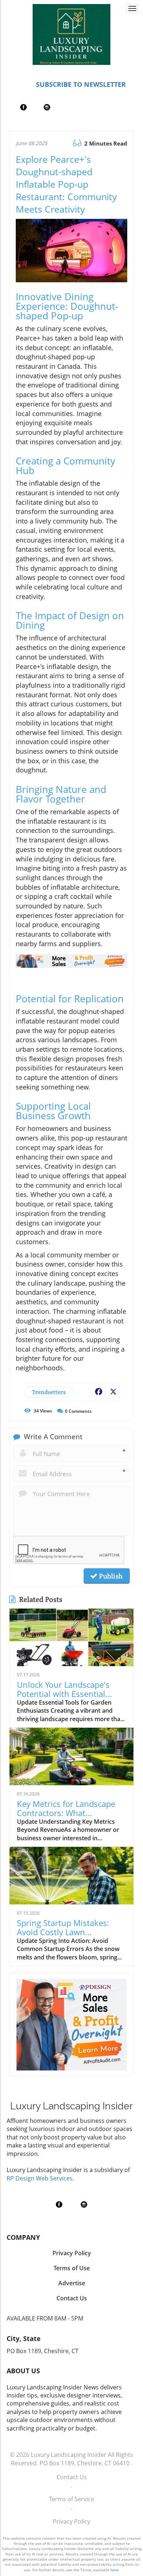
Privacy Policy (71, 2521)
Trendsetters (49, 1392)
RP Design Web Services (40, 2178)
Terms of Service (72, 2499)
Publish (110, 1576)
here (114, 2570)
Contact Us (72, 2477)
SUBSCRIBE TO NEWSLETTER (81, 84)
